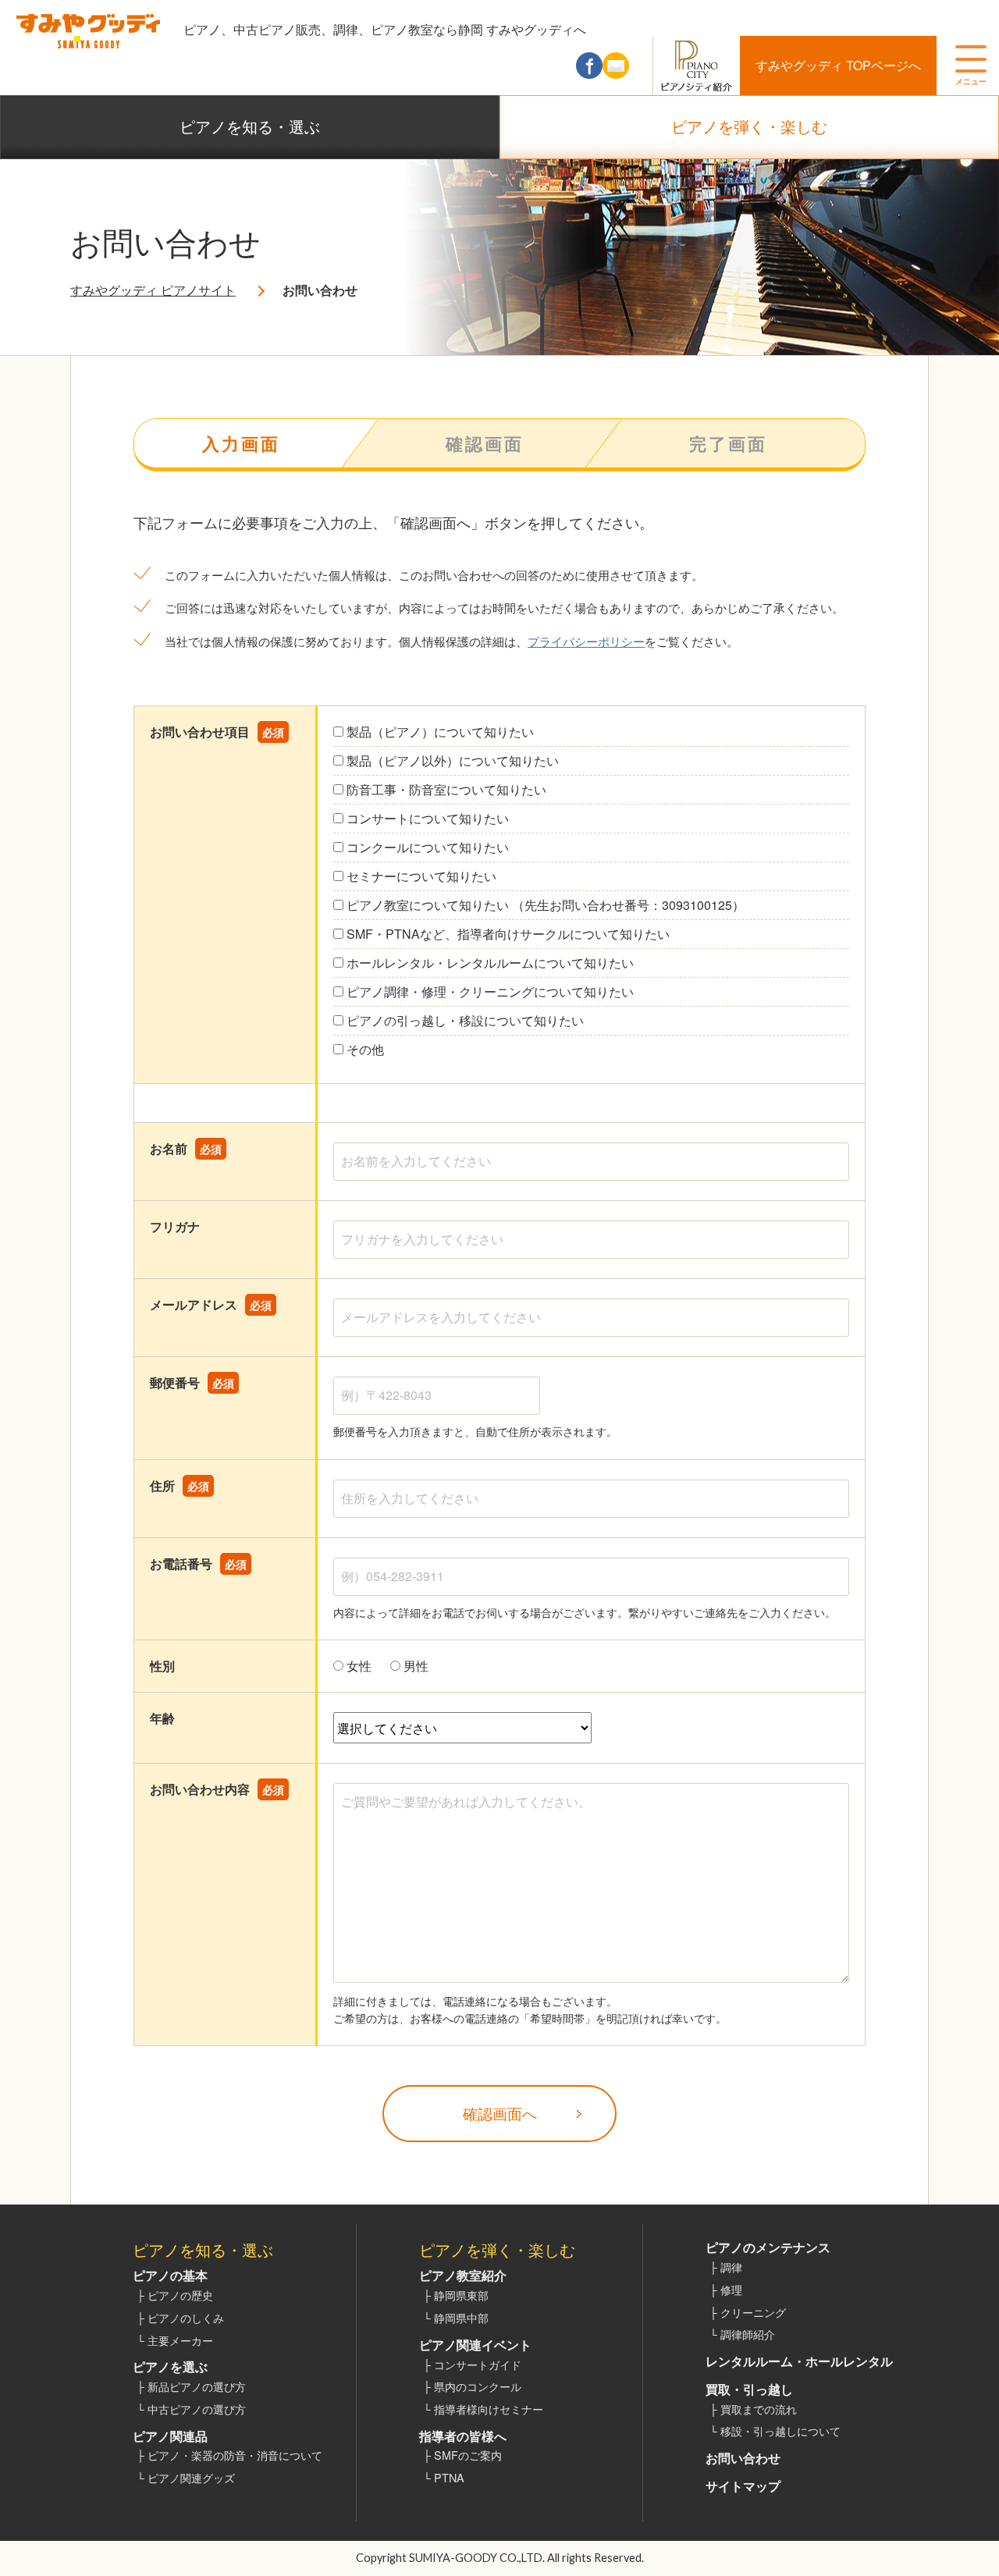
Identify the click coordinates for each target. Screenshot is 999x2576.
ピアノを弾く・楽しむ (749, 127)
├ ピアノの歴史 (175, 2295)
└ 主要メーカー (175, 2340)
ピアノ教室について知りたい (428, 905)
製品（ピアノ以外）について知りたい (453, 760)
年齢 (162, 1718)
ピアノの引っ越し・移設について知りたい (465, 1020)
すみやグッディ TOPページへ (838, 65)
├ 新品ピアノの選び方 (191, 2386)
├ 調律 (726, 2267)
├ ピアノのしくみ (180, 2317)
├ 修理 (726, 2289)
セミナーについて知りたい (421, 876)
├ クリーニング (748, 2312)
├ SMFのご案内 (462, 2455)
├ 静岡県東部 (456, 2295)
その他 (365, 1049)
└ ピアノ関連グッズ (186, 2477)
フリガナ (175, 1226)
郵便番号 (192, 1382)
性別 (162, 1666)
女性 (359, 1666)
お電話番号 (198, 1563)
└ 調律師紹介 (742, 2334)
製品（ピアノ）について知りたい (440, 732)
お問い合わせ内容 (217, 1789)
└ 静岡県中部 (456, 2317)
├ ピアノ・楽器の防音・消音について (229, 2455)
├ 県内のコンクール (472, 2386)
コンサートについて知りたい (428, 818)
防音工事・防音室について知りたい (446, 789)
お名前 (186, 1148)
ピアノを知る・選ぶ (250, 127)
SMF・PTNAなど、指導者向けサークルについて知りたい (508, 934)
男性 (416, 1666)
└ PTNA (444, 2477)
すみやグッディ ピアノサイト (153, 290)
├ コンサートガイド (472, 2364)
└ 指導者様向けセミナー (483, 2409)
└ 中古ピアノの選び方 (191, 2409)
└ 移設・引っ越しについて (775, 2430)
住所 (180, 1485)
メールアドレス (211, 1304)
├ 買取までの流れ (753, 2409)
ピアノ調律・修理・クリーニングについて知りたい (490, 991)
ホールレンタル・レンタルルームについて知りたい (490, 963)
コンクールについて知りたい (428, 847)
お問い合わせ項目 (217, 732)
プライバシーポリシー (586, 641)
